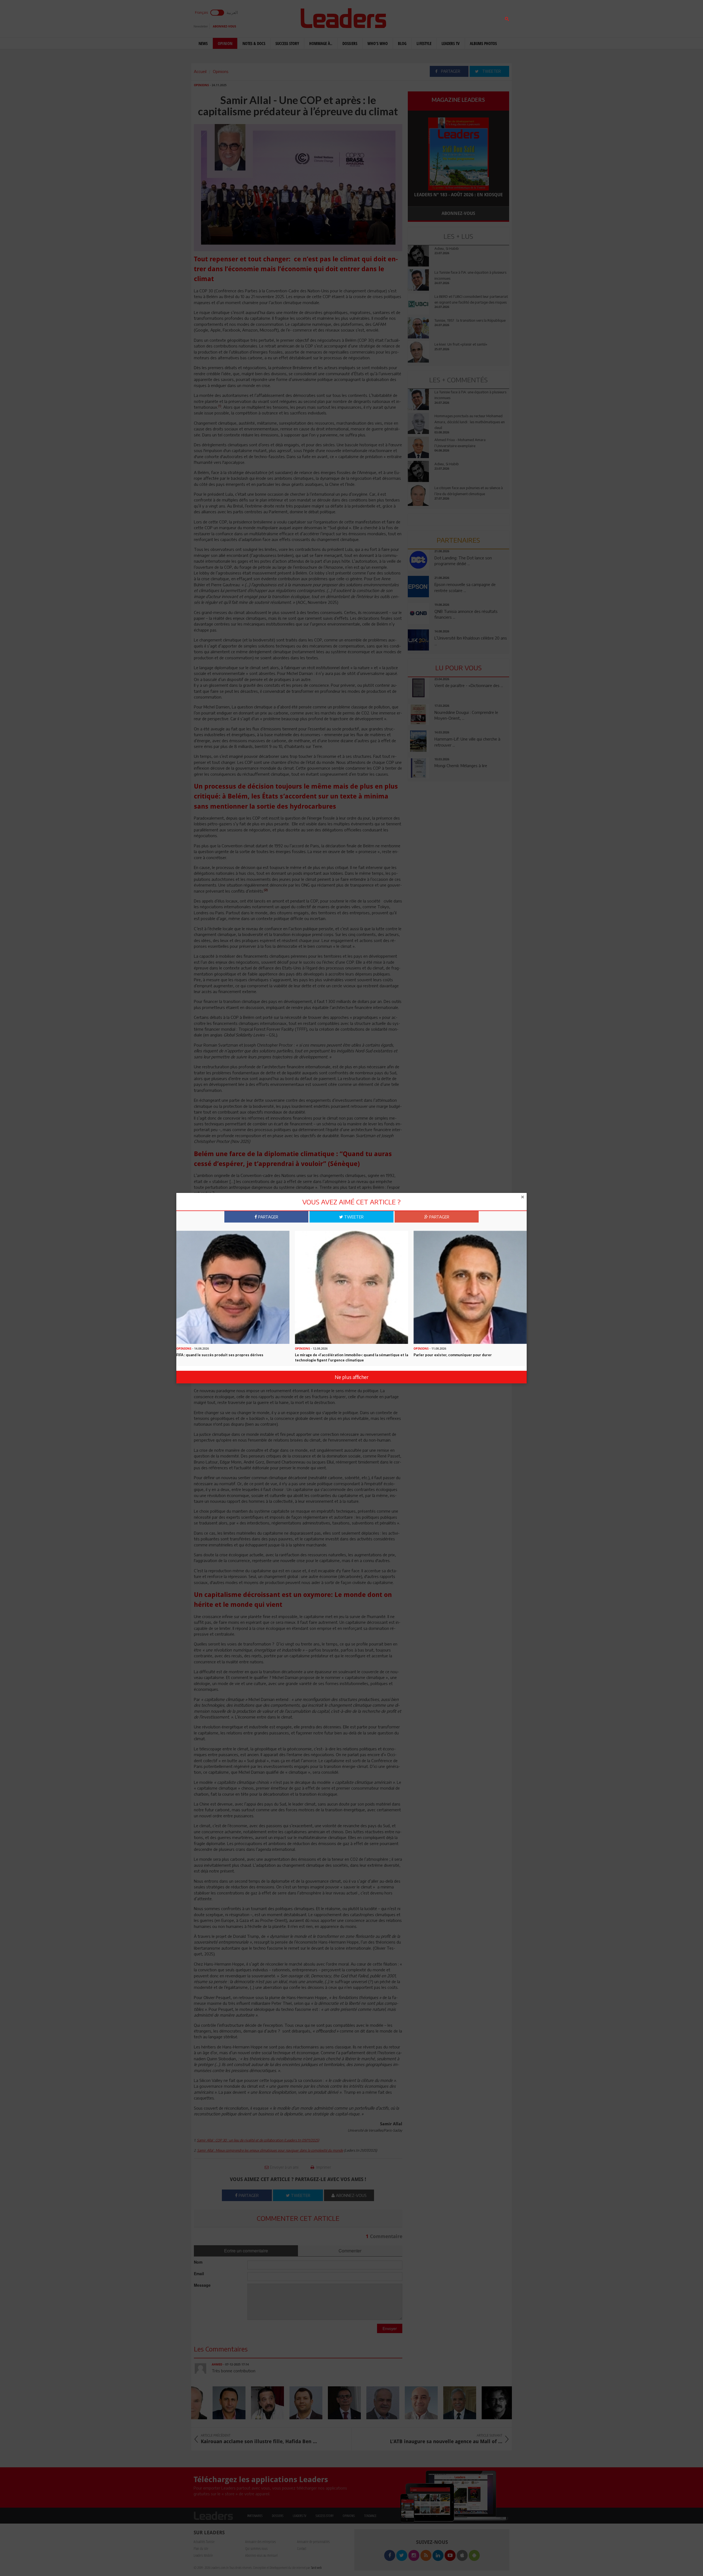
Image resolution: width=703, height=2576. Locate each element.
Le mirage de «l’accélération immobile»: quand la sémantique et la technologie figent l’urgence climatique (351, 1357)
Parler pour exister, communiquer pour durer (453, 1355)
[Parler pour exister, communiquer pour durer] (470, 1287)
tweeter (353, 1217)
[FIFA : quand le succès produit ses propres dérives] (233, 1287)
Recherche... (421, 17)
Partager (268, 1217)
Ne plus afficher (352, 1377)
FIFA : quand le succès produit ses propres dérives (220, 1355)
